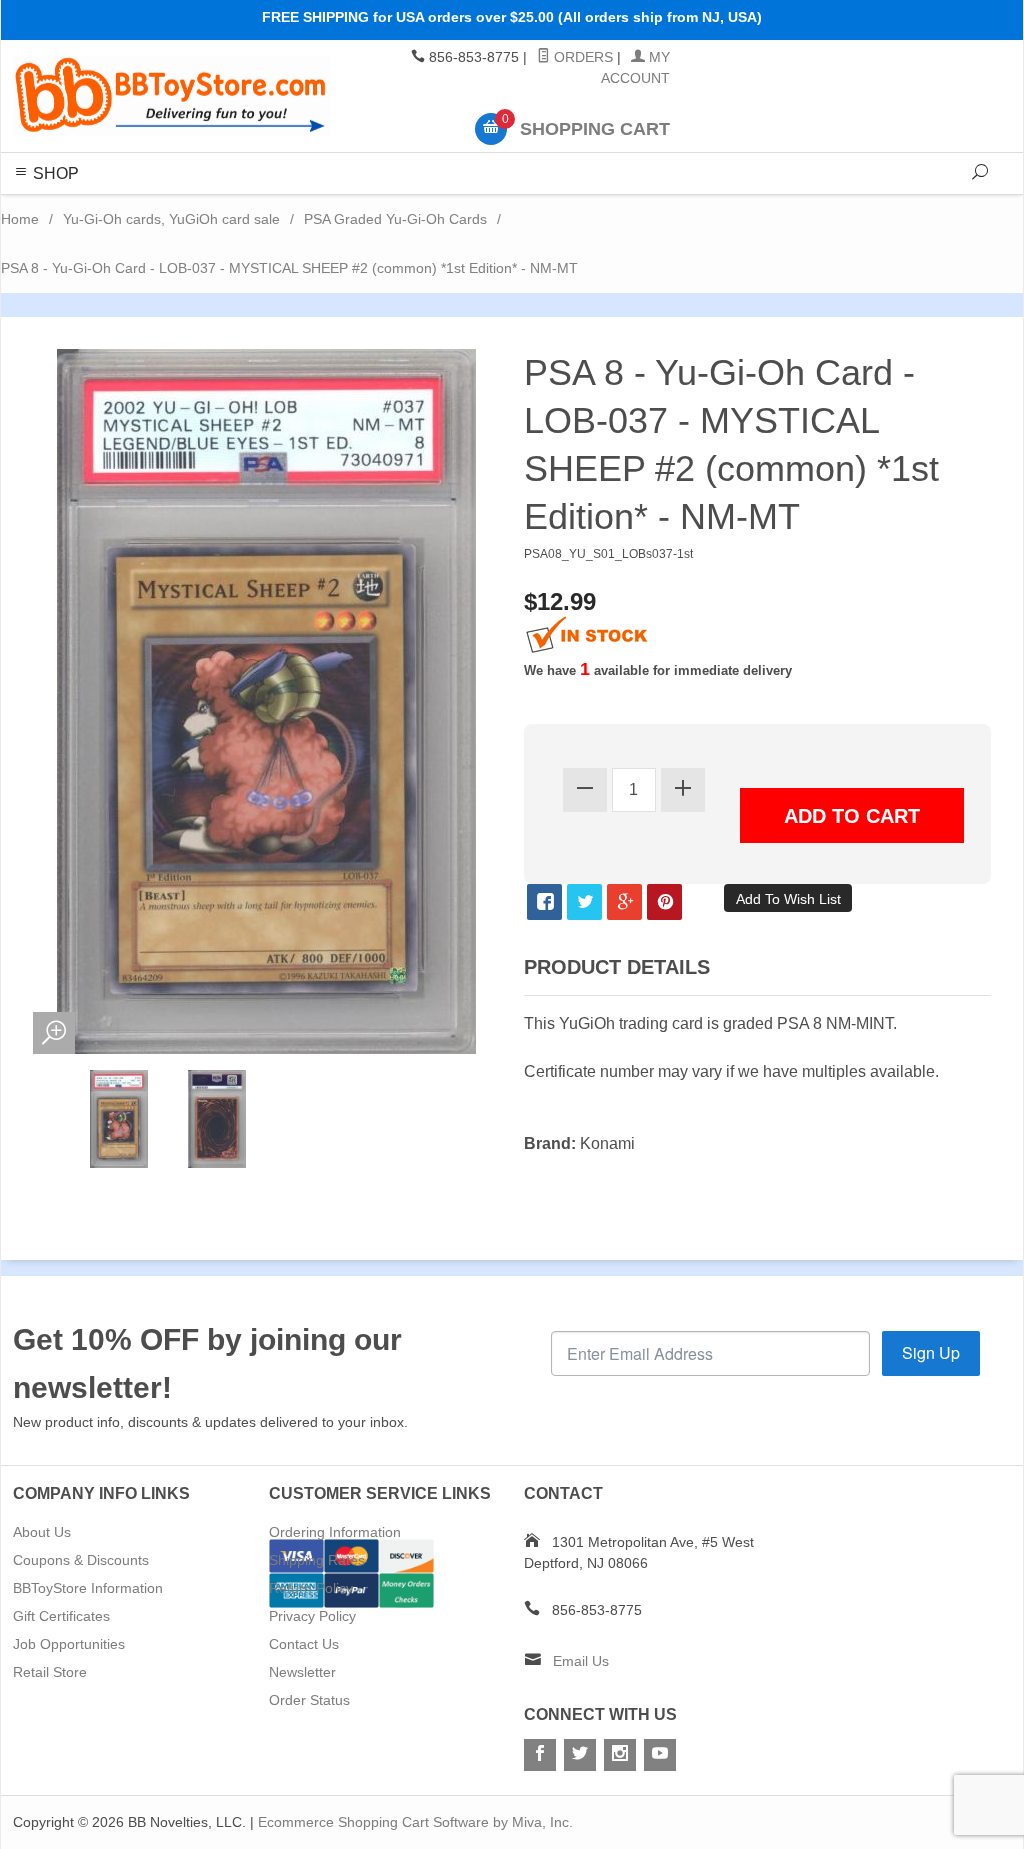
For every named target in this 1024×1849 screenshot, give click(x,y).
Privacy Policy (312, 1616)
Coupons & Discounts (81, 1560)
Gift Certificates (61, 1616)
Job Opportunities (69, 1644)
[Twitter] (580, 1755)
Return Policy (311, 1588)
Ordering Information (335, 1532)
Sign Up (931, 1352)
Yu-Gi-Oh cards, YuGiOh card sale (171, 219)
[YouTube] (660, 1755)
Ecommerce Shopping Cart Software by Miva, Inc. (415, 1822)
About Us (42, 1532)
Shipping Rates (317, 1560)
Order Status (309, 1700)
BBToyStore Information (88, 1588)
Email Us (581, 1661)
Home (20, 219)
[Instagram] (620, 1755)
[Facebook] (540, 1755)
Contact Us (304, 1644)
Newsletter (302, 1672)
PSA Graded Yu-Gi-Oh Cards (395, 219)
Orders (581, 57)
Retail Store (50, 1672)
